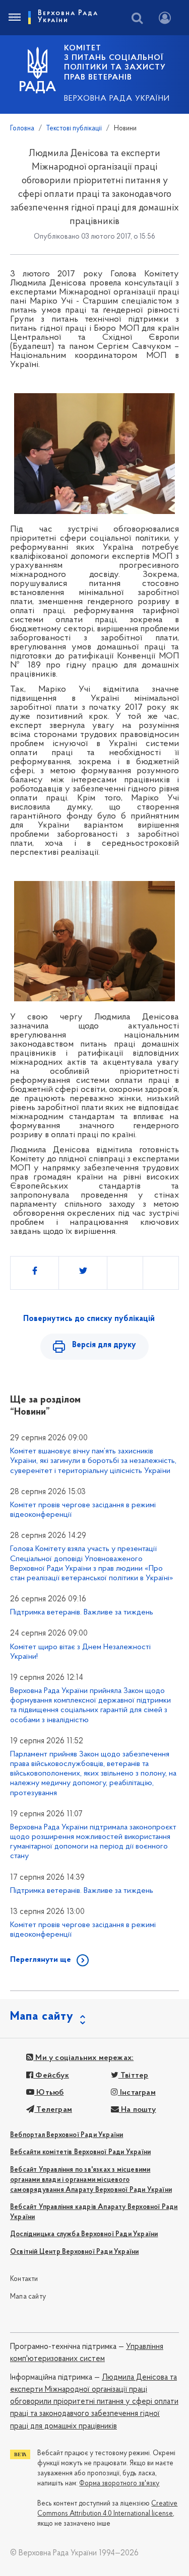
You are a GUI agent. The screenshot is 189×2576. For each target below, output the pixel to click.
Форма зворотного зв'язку (119, 2484)
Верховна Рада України (117, 99)
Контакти (24, 2279)
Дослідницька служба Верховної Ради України (84, 2234)
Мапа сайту (28, 2297)
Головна (22, 129)
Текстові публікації (74, 129)
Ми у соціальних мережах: (83, 2058)
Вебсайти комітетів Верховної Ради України (80, 2152)
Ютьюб (49, 2093)
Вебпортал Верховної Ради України (67, 2135)
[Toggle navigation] (14, 18)
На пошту (138, 2110)
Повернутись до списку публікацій (89, 1319)
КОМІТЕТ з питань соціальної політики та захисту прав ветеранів (115, 63)
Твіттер (134, 2076)
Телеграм (53, 2110)
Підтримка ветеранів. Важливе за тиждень (82, 1612)
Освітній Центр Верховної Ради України (74, 2252)
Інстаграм (137, 2093)
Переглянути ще (41, 1960)
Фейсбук (51, 2076)
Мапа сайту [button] (42, 2017)
